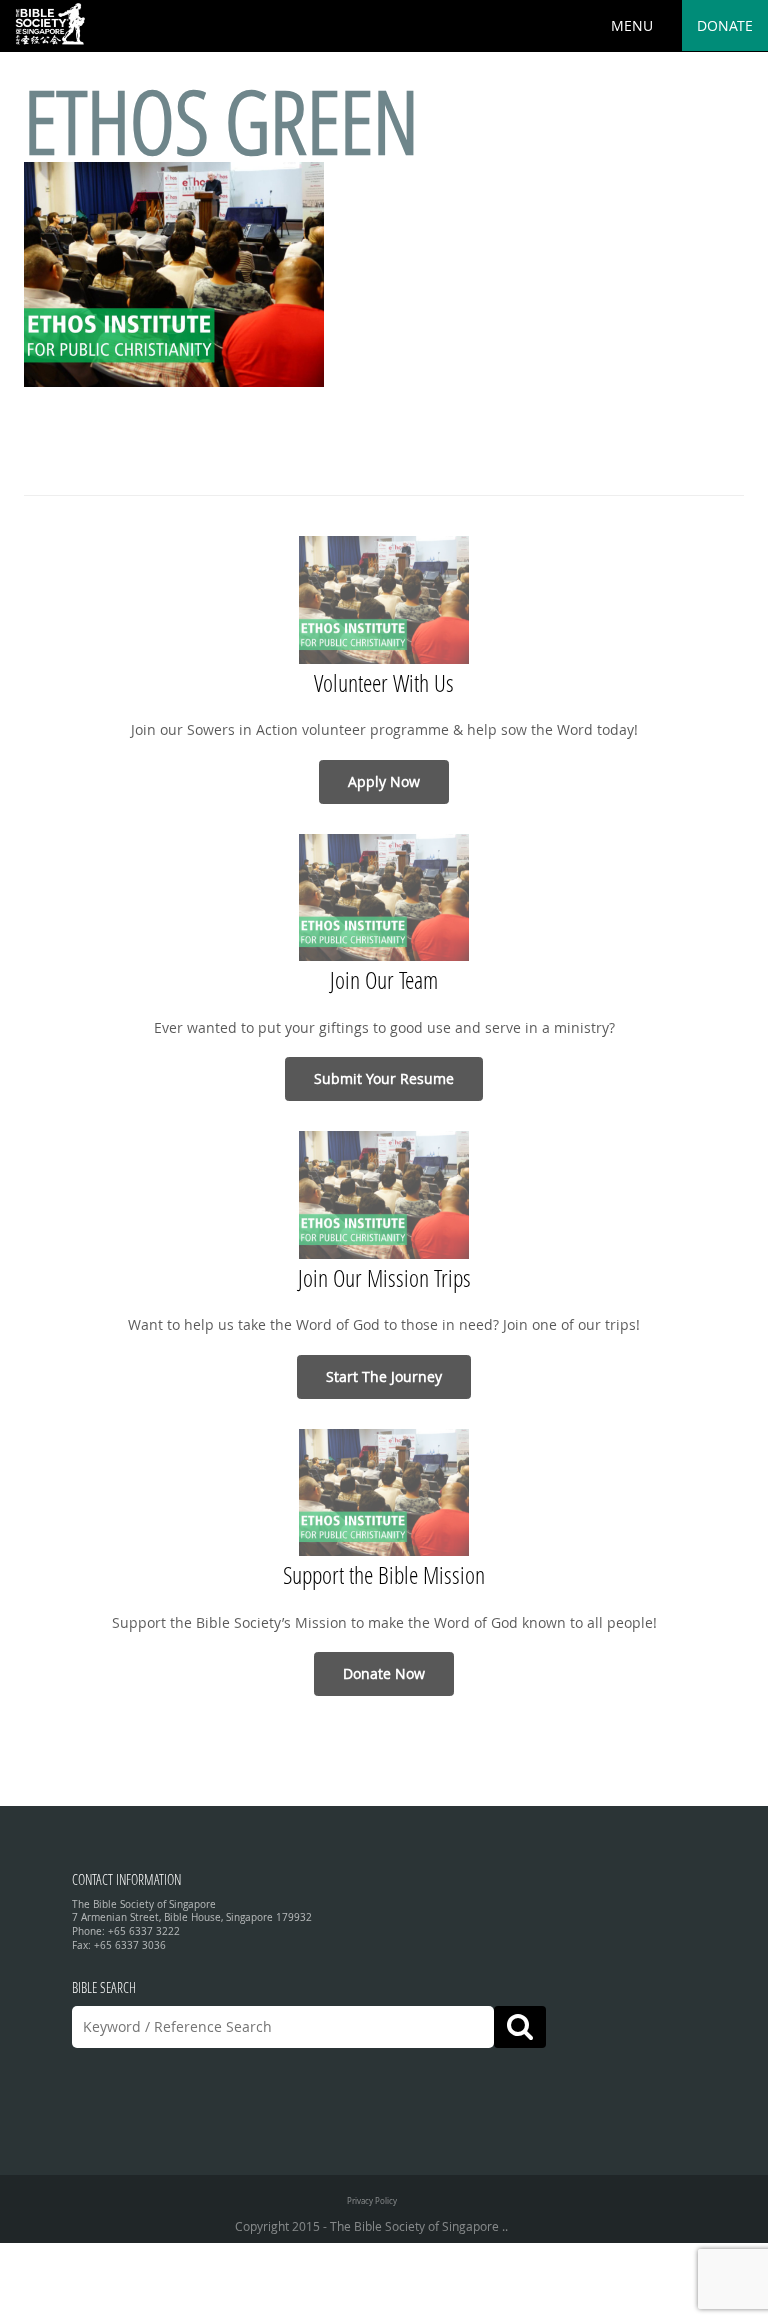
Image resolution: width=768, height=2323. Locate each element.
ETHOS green (221, 120)
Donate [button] (725, 25)
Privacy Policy (372, 2200)
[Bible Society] (50, 25)
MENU (632, 25)
